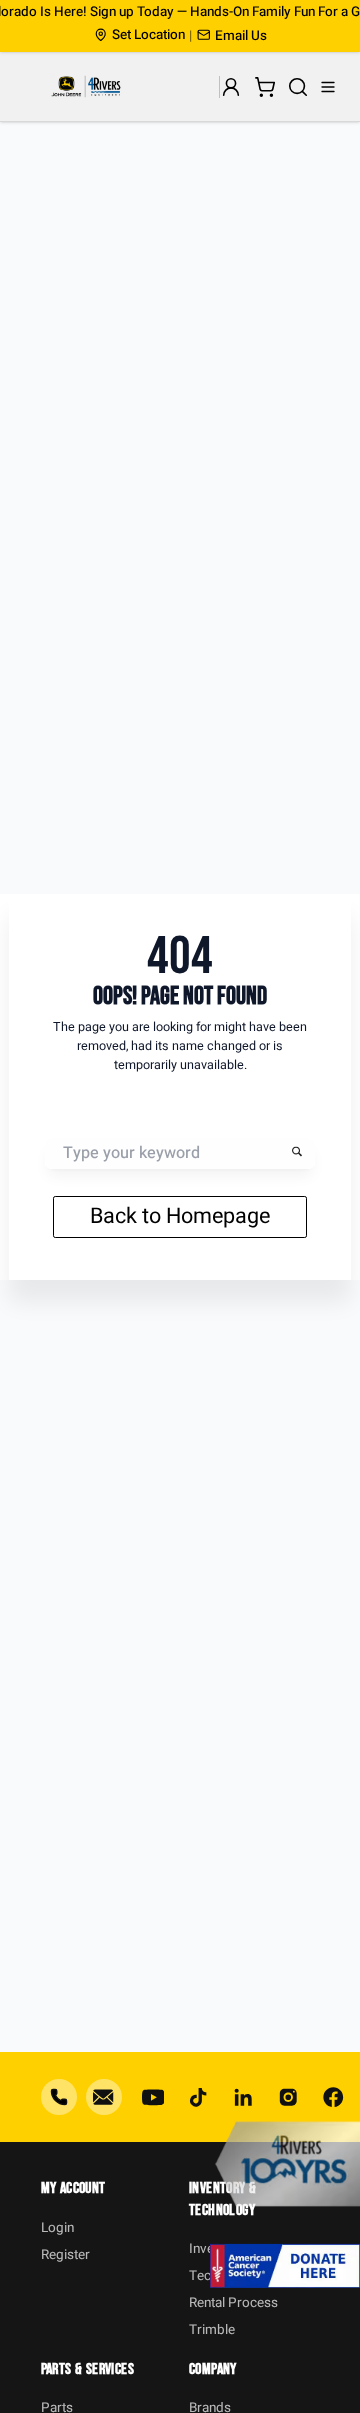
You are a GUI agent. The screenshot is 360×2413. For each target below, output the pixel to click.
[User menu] (231, 87)
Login (57, 2228)
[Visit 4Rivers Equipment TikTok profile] (198, 2097)
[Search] (298, 87)
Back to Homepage (180, 1216)
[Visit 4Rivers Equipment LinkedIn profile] (243, 2097)
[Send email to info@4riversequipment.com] (104, 2097)
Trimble (212, 2330)
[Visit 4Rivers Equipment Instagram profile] (288, 2097)
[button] (232, 36)
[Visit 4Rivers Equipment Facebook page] (333, 2097)
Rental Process (233, 2303)
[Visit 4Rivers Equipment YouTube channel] (153, 2097)
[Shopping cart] (264, 87)
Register (65, 2255)
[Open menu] (328, 87)
